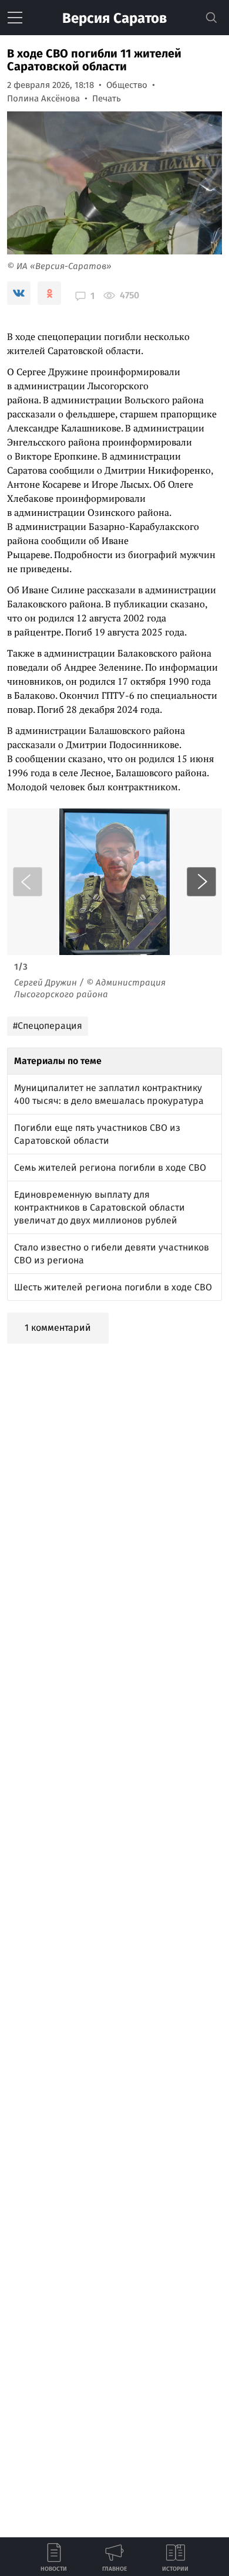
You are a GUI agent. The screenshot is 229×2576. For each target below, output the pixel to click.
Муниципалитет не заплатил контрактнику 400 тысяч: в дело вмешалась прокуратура (109, 1094)
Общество (127, 85)
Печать (107, 98)
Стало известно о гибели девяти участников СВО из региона (112, 1254)
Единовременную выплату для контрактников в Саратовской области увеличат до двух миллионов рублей (100, 1207)
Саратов (114, 18)
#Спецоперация (48, 1026)
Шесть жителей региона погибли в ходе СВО (113, 1287)
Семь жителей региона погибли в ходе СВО (110, 1168)
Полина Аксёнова (43, 98)
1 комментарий (58, 1328)
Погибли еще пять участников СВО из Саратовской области (97, 1134)
